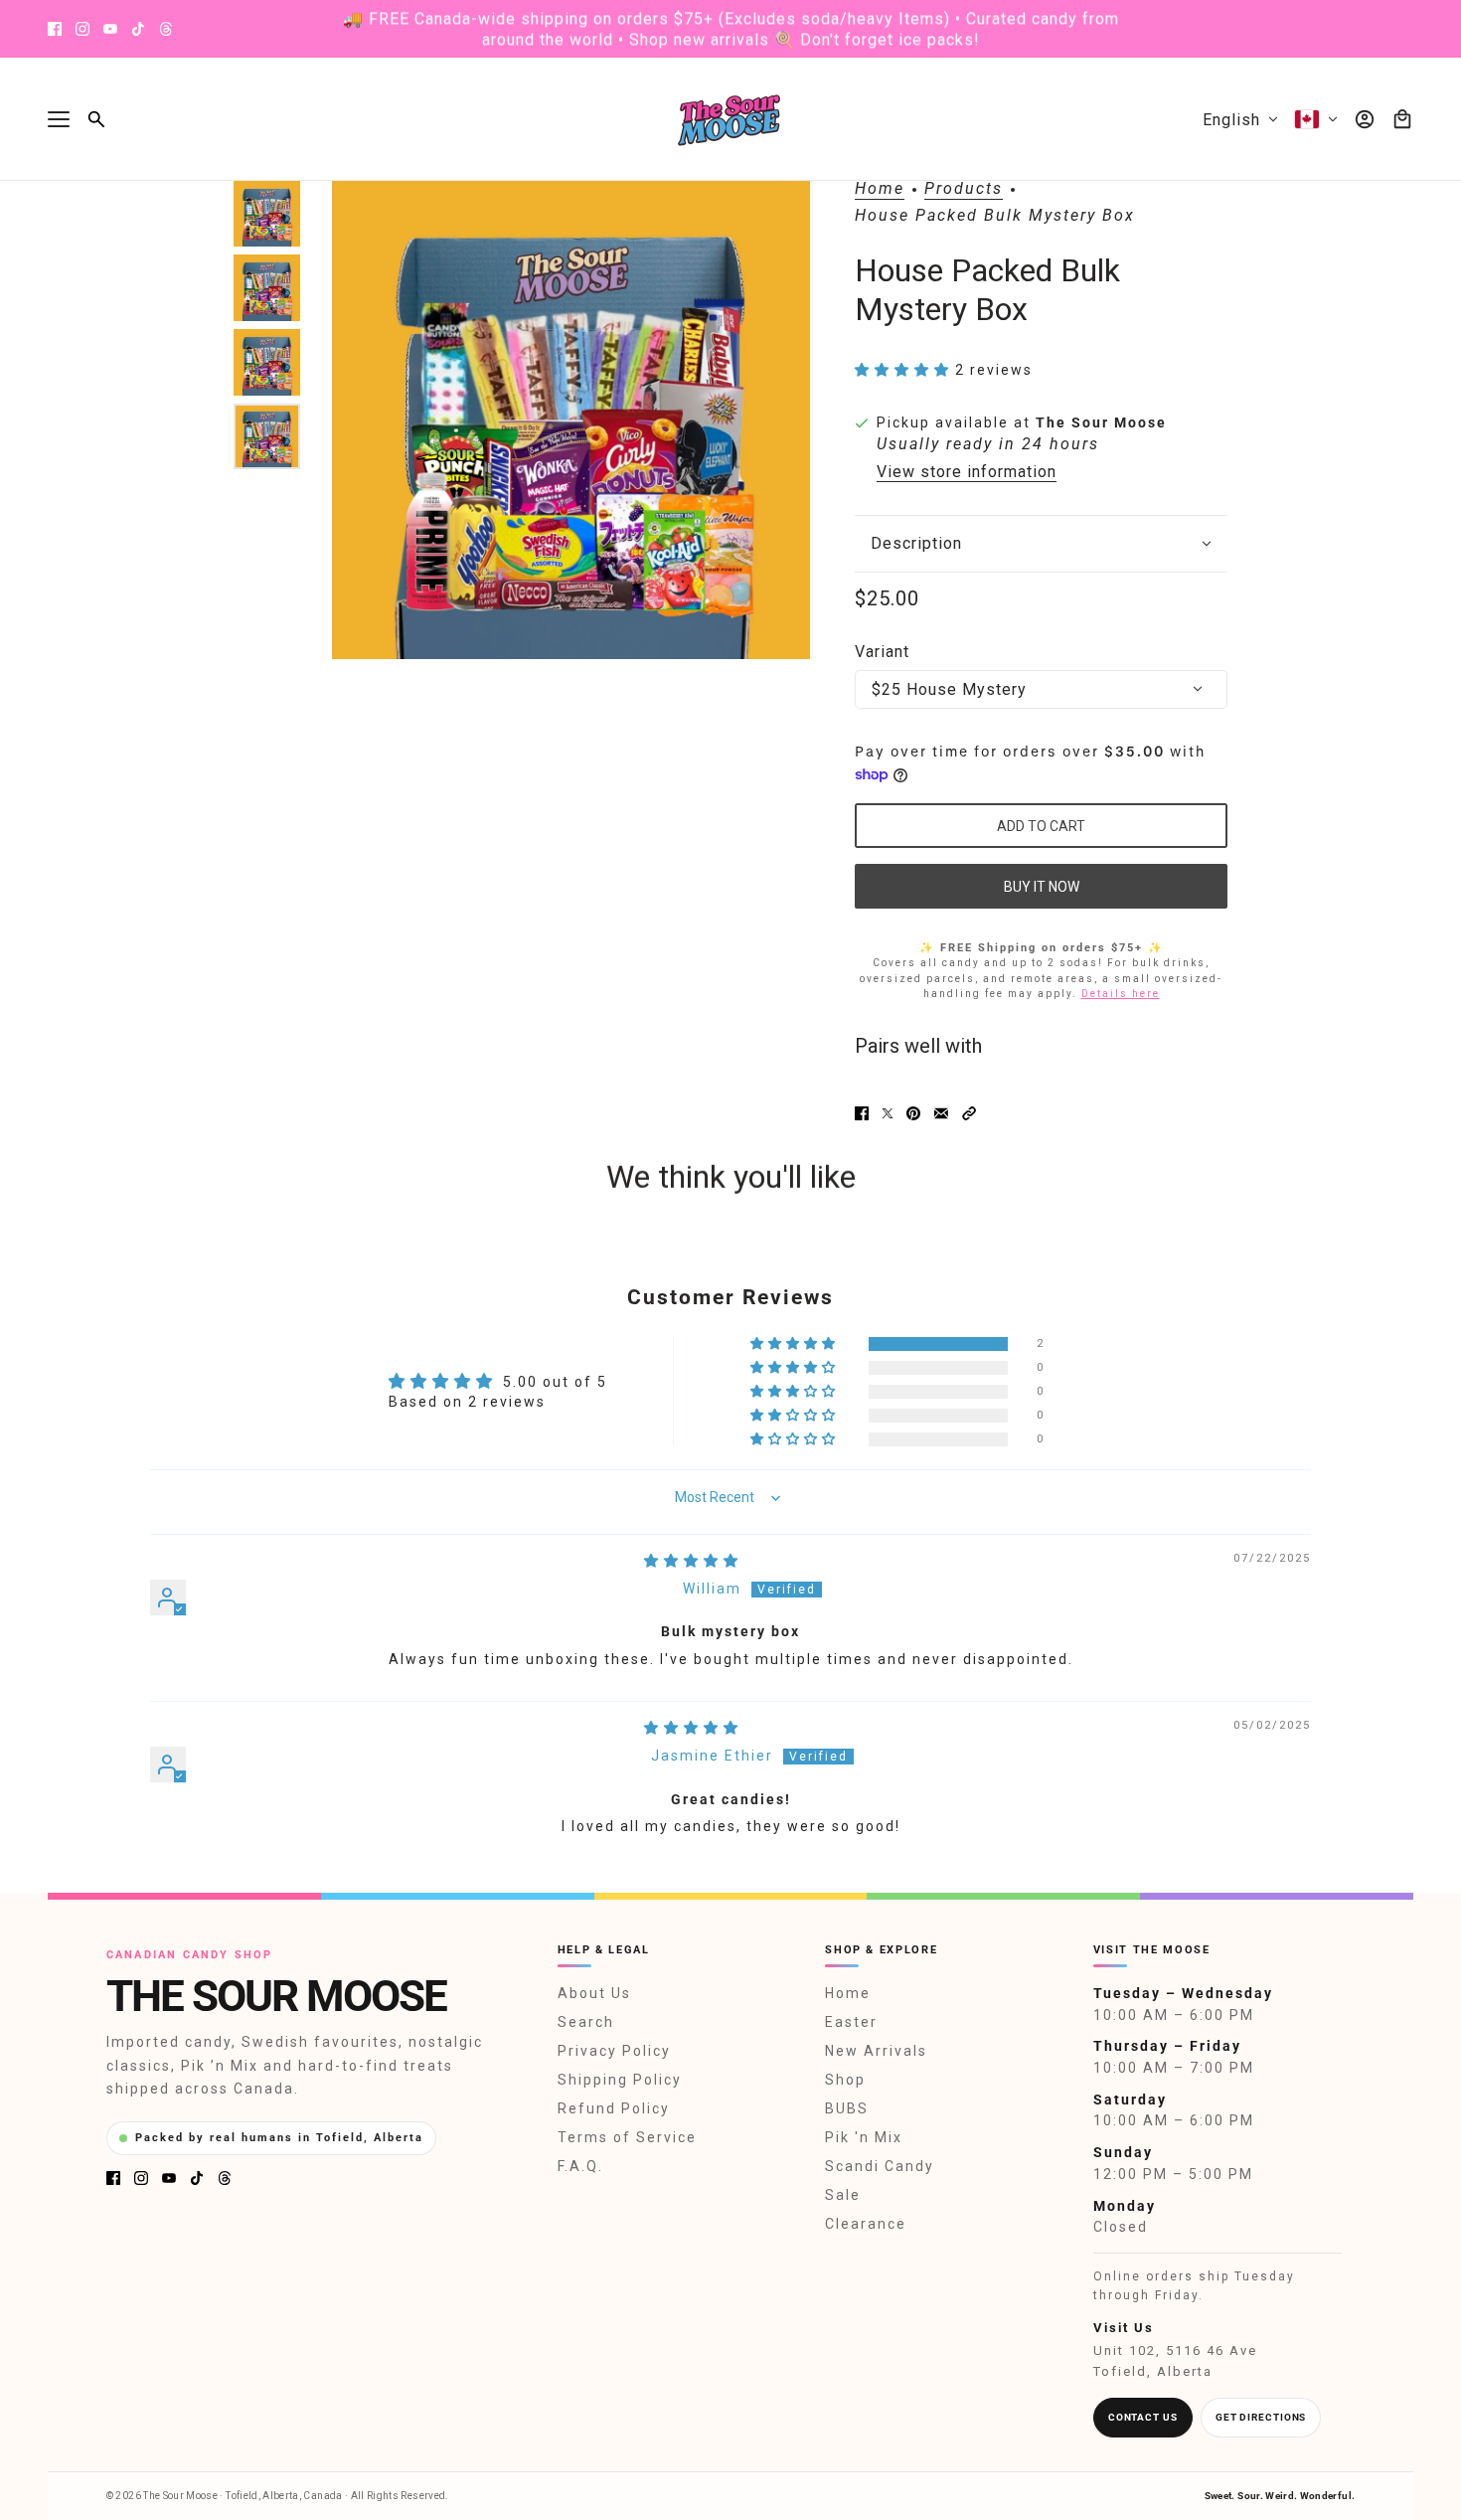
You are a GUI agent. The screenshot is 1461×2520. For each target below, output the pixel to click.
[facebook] (55, 29)
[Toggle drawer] (59, 119)
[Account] (1365, 119)
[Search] (96, 119)
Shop (845, 2080)
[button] (905, 370)
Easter (851, 2022)
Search (586, 2022)
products (964, 189)
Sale (843, 2195)
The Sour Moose (1101, 422)
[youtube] (110, 29)
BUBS (847, 2108)
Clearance (866, 2224)
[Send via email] (941, 1113)
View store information (967, 472)
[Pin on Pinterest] (913, 1113)
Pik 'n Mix (864, 2137)
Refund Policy (614, 2108)
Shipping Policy (620, 2080)
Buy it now (1042, 887)
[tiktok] (138, 29)
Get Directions (1261, 2417)
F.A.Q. (580, 2166)
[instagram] (82, 29)
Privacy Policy (614, 2051)
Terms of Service (627, 2137)
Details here (1121, 994)
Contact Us (1143, 2417)
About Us (594, 1993)
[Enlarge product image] (571, 420)
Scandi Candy (880, 2166)
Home (880, 189)
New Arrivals (876, 2051)
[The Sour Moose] (731, 119)
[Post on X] (888, 1113)
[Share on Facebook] (862, 1113)
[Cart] (1402, 119)
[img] (692, 1561)
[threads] (166, 29)
